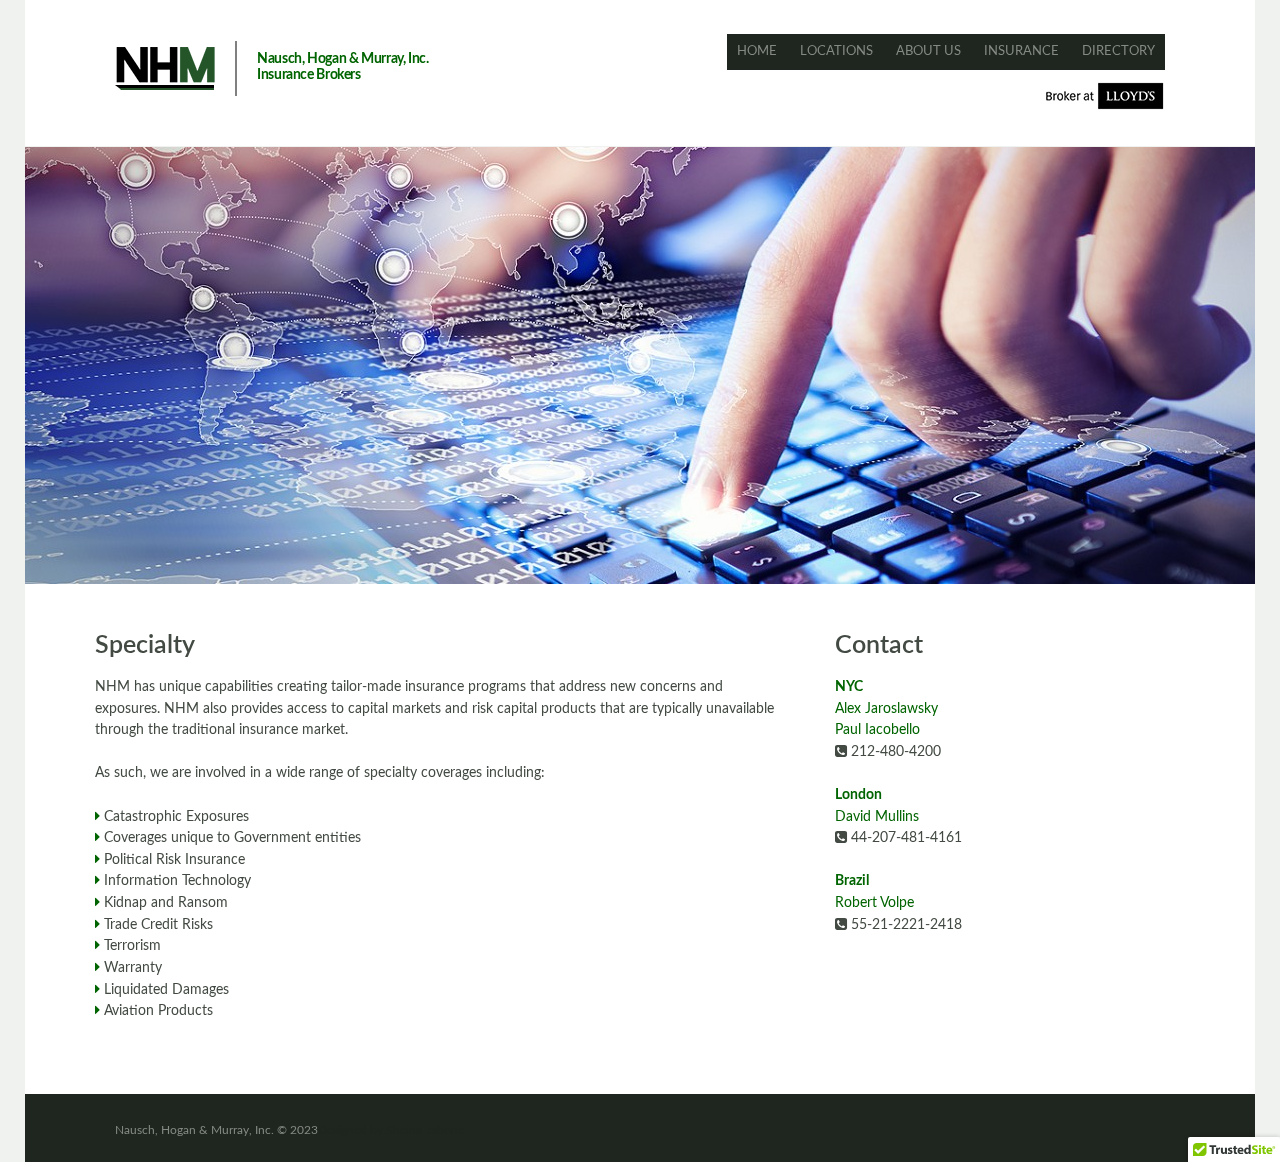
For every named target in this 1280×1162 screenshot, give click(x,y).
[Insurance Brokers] (165, 68)
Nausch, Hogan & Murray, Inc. (343, 59)
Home (757, 51)
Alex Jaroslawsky (886, 708)
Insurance (1021, 51)
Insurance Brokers (309, 75)
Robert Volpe (874, 902)
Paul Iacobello (877, 729)
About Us (928, 51)
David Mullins (877, 816)
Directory (1118, 51)
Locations (836, 51)
